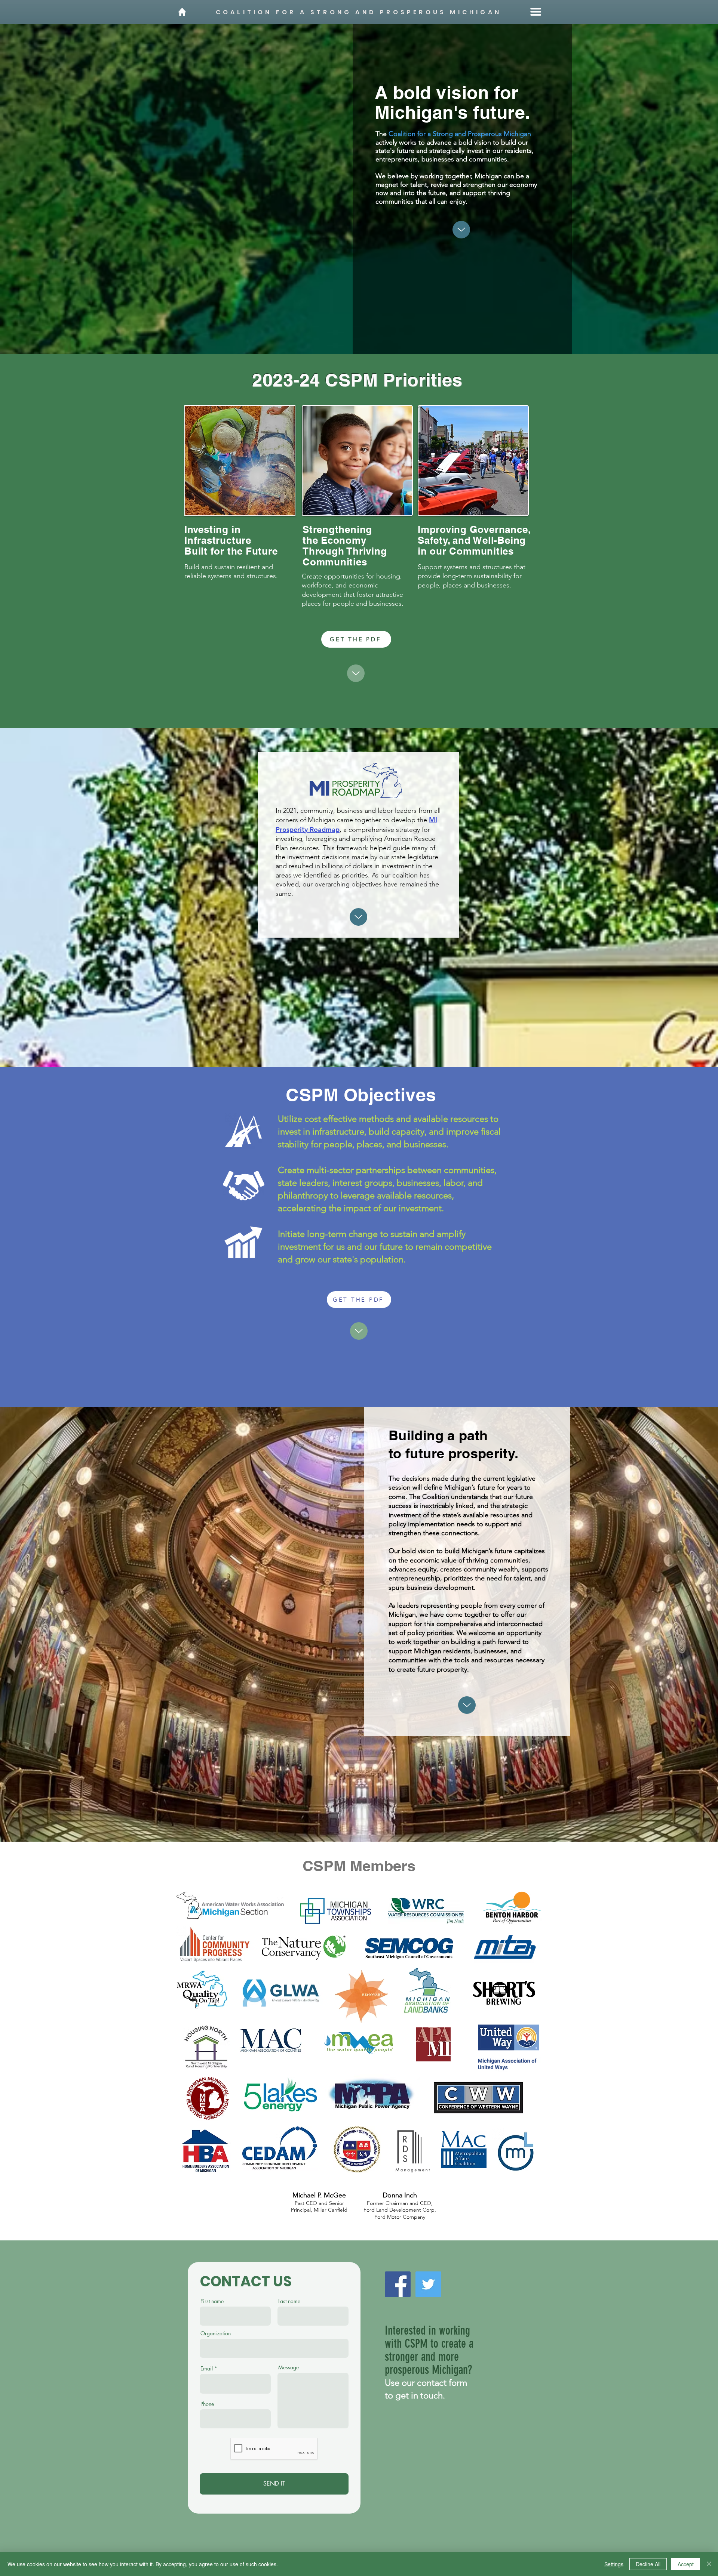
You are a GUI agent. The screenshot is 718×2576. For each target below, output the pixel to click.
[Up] (461, 230)
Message (289, 2367)
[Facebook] (398, 2284)
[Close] (709, 2564)
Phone (207, 2404)
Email (207, 2369)
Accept (686, 2564)
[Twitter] (428, 2284)
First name (212, 2301)
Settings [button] (614, 2564)
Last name (289, 2301)
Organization (216, 2333)
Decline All (648, 2564)
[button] (536, 12)
